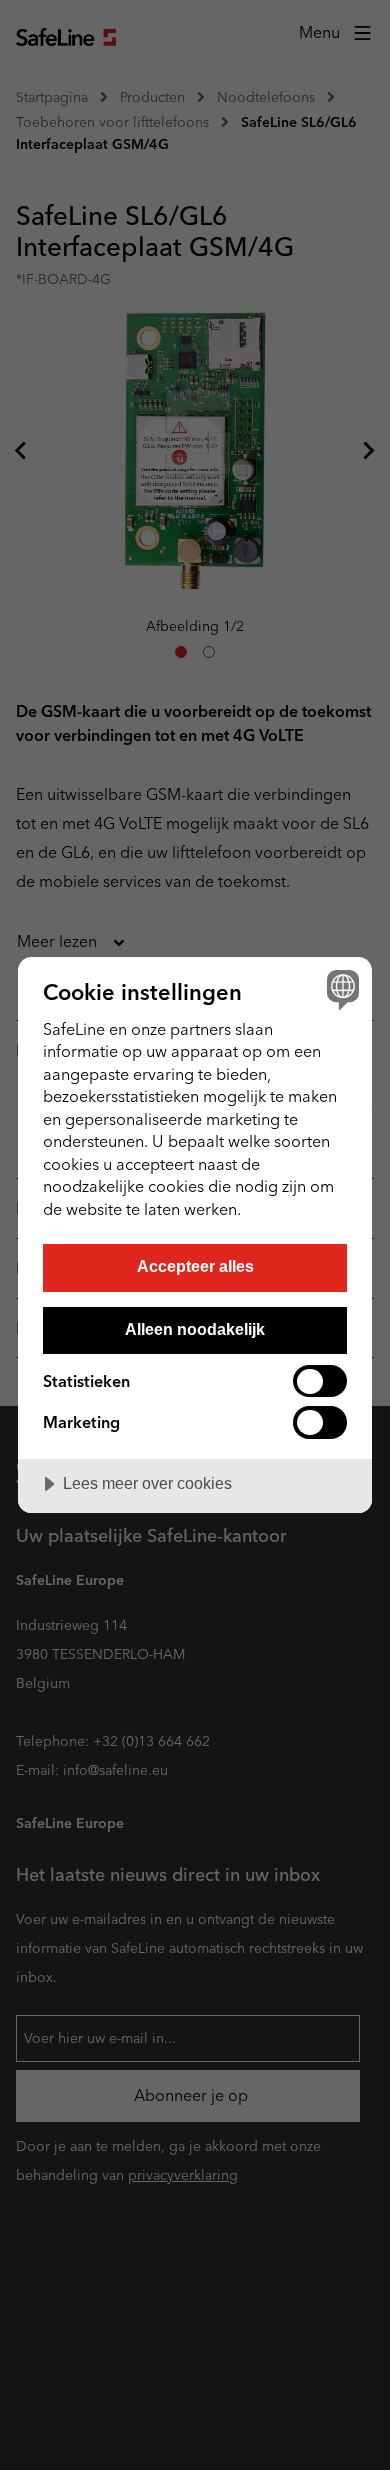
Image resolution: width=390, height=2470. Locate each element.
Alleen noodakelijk (195, 1329)
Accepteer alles (195, 1266)
